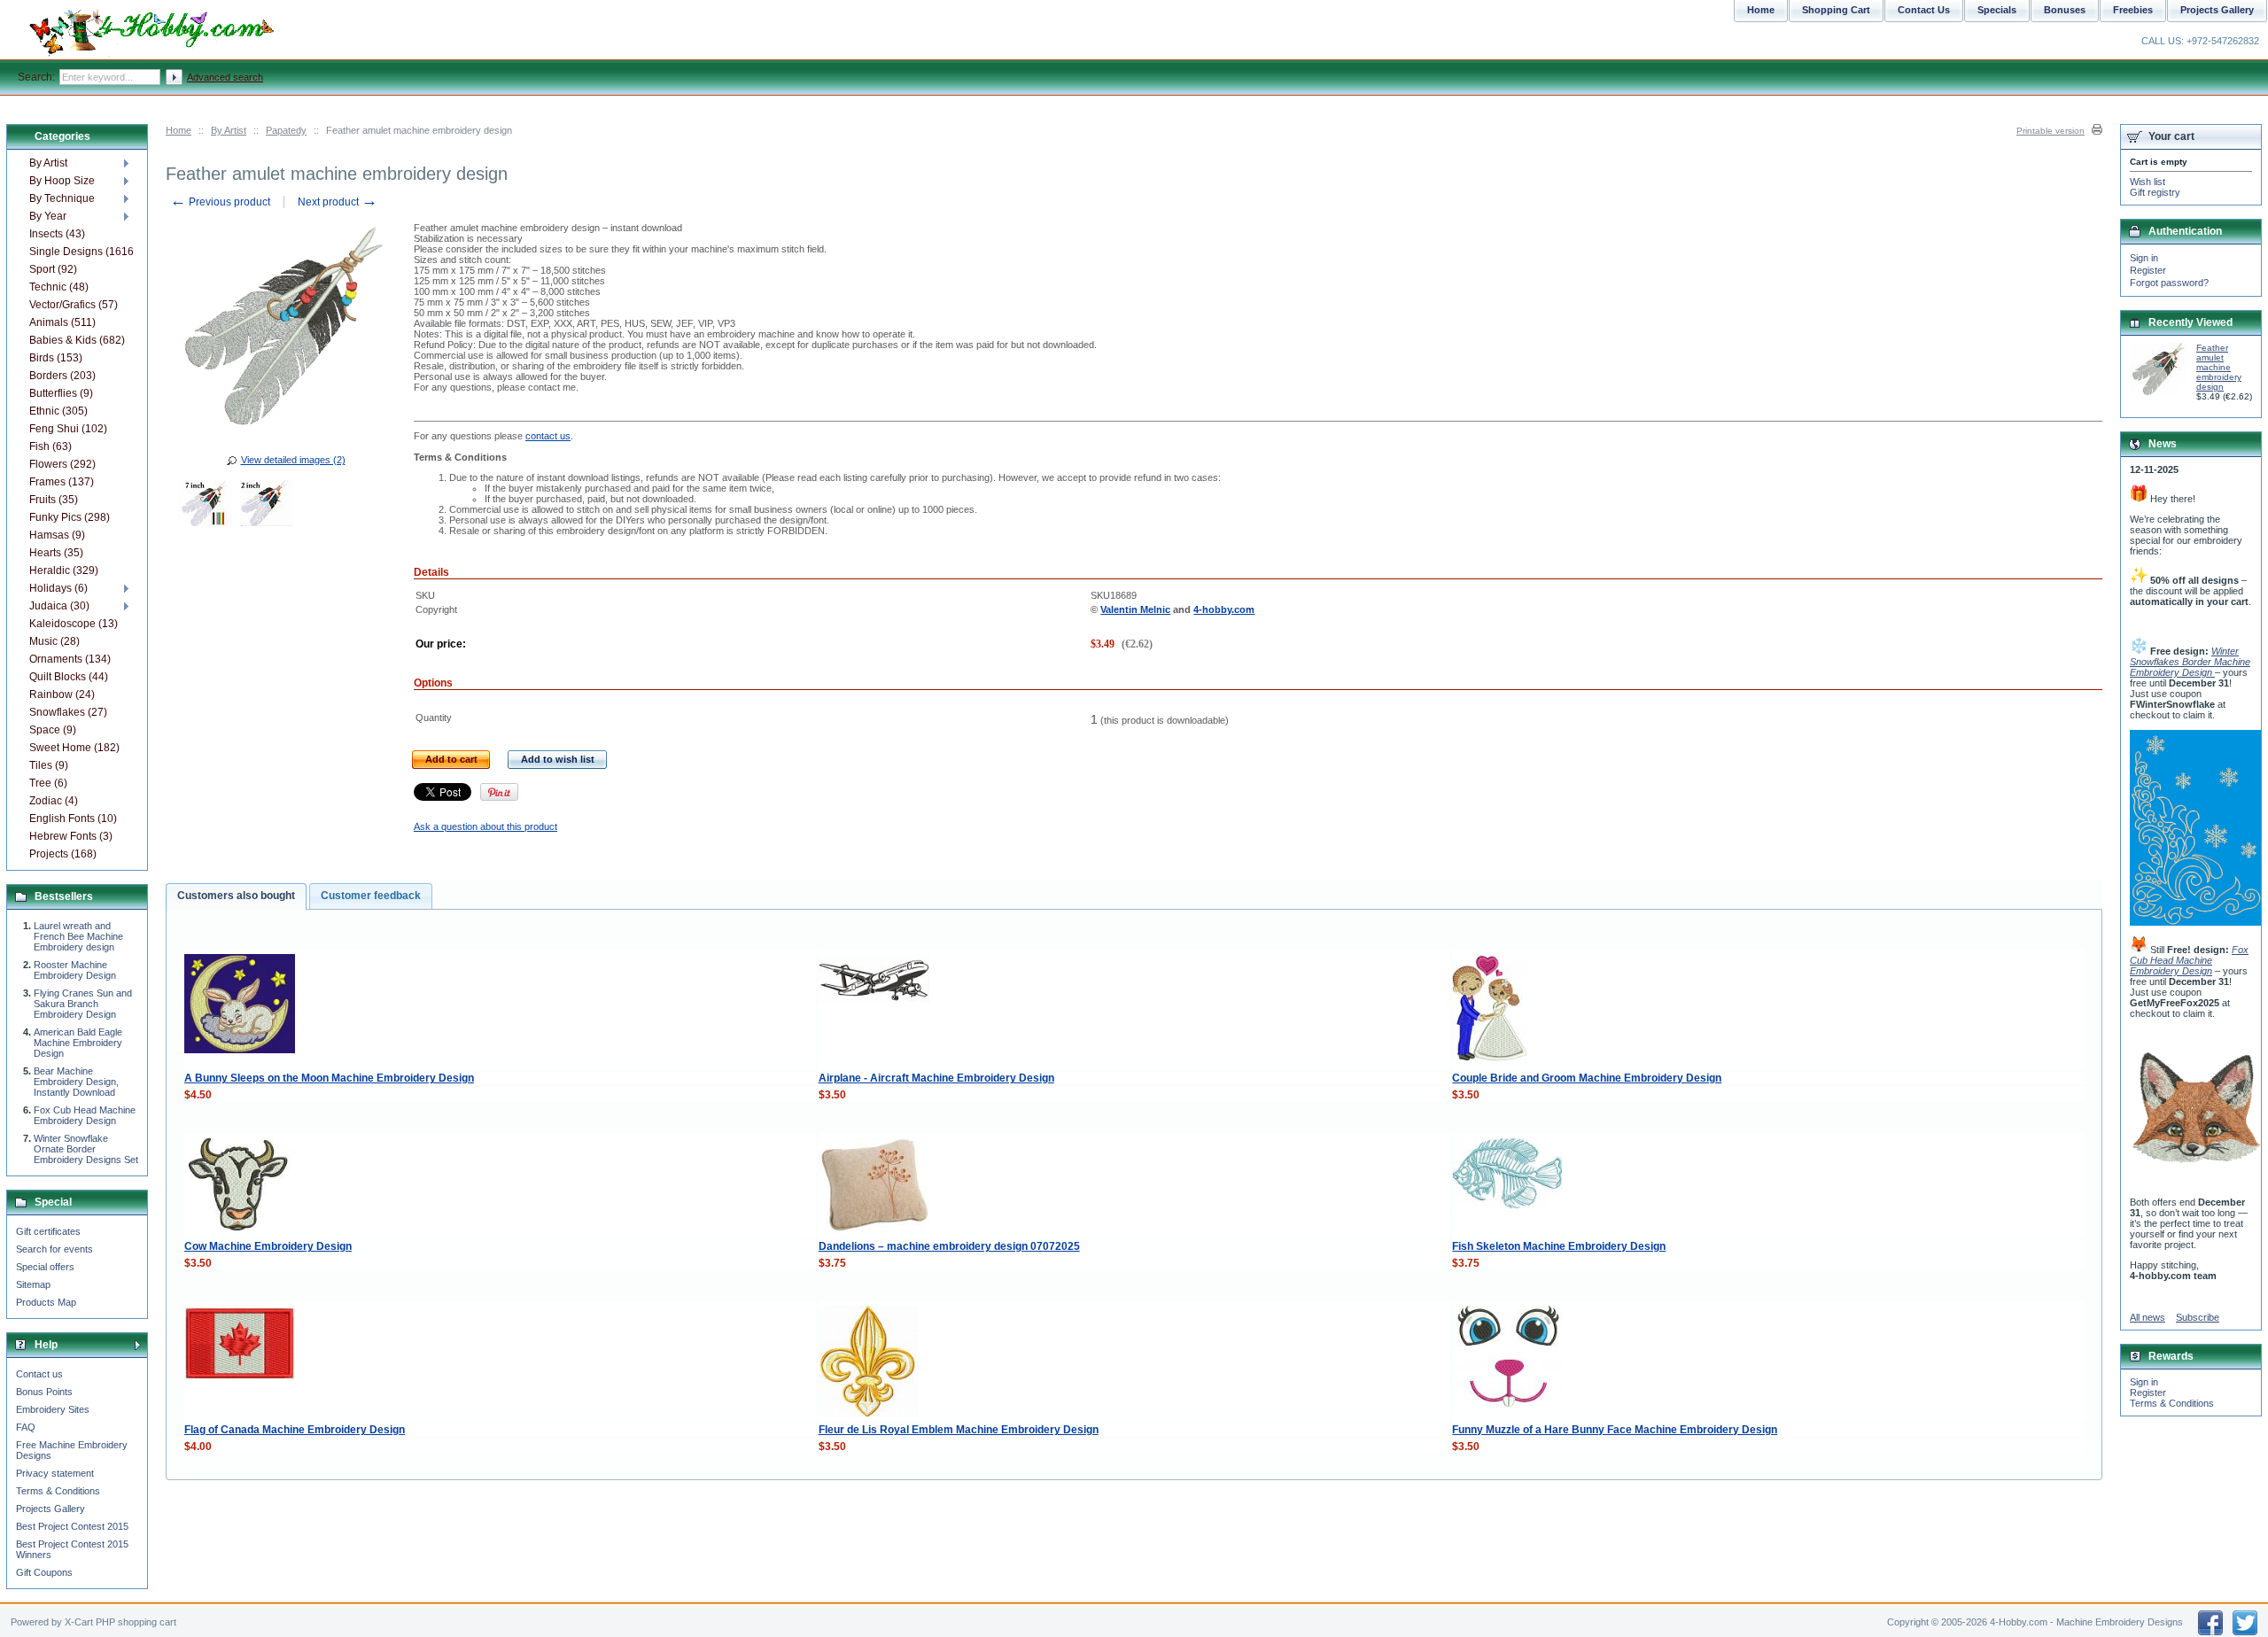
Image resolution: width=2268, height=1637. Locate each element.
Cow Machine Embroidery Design (268, 1246)
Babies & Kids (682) (77, 340)
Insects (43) (57, 234)
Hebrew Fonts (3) (71, 836)
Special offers (45, 1267)
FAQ (26, 1427)
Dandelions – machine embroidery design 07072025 (949, 1246)
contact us (548, 436)
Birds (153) (56, 358)
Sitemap (33, 1284)
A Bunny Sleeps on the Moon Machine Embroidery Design (329, 1078)
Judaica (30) (59, 606)
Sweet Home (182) (74, 748)
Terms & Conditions (58, 1491)
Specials (1997, 10)
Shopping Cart (1836, 10)
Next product (338, 202)
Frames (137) (62, 482)
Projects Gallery (50, 1509)
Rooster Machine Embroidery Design (75, 970)
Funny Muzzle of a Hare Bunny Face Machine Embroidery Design (1615, 1430)
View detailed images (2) (293, 460)
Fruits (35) (54, 500)
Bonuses (2065, 10)
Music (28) (54, 641)
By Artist (229, 130)
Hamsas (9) (57, 535)
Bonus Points (44, 1392)
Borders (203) (62, 376)
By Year (48, 216)
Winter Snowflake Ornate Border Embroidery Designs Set (86, 1149)
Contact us (39, 1374)
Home (179, 130)
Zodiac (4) (54, 801)
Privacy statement (55, 1473)
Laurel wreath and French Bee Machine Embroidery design (78, 936)
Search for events (54, 1249)
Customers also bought (236, 896)
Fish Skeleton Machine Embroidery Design (1559, 1246)
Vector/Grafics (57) (74, 305)
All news (2148, 1317)
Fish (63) (50, 446)
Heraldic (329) (64, 570)
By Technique (62, 198)
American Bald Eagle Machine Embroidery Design (78, 1043)
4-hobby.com (1224, 609)
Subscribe (2198, 1317)
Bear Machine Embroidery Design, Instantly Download (76, 1082)
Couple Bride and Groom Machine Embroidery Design (1587, 1078)
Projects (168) (63, 854)
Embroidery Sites (53, 1409)
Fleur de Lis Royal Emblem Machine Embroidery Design (959, 1430)
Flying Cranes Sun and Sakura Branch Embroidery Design (83, 1004)
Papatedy (286, 130)
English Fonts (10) (73, 818)
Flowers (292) (62, 464)
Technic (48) (59, 287)
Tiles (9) (49, 765)
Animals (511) (62, 322)
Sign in (2144, 258)
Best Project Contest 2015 (72, 1526)
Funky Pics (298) (70, 517)
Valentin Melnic (1135, 609)
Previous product (220, 202)
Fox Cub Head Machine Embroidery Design (85, 1115)
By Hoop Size (62, 181)
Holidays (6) (58, 588)
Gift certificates (48, 1231)
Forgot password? (2169, 283)
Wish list (2148, 182)
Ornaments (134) (70, 659)
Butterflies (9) (61, 393)
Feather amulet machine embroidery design (2219, 367)
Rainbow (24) (62, 694)
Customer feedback (371, 896)
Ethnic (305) (58, 411)
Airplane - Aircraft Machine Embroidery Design (936, 1078)
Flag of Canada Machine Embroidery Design (295, 1430)
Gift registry (2155, 192)
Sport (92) (53, 269)
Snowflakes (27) (68, 712)
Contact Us (1924, 10)
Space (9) (53, 730)
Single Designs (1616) (81, 252)
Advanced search (225, 77)
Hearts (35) (56, 553)
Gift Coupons (44, 1572)
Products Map (46, 1302)
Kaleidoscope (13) (74, 624)
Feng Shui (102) (68, 429)
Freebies (2133, 10)
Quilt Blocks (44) (69, 677)
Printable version (2051, 131)
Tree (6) (48, 783)
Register (2148, 270)
